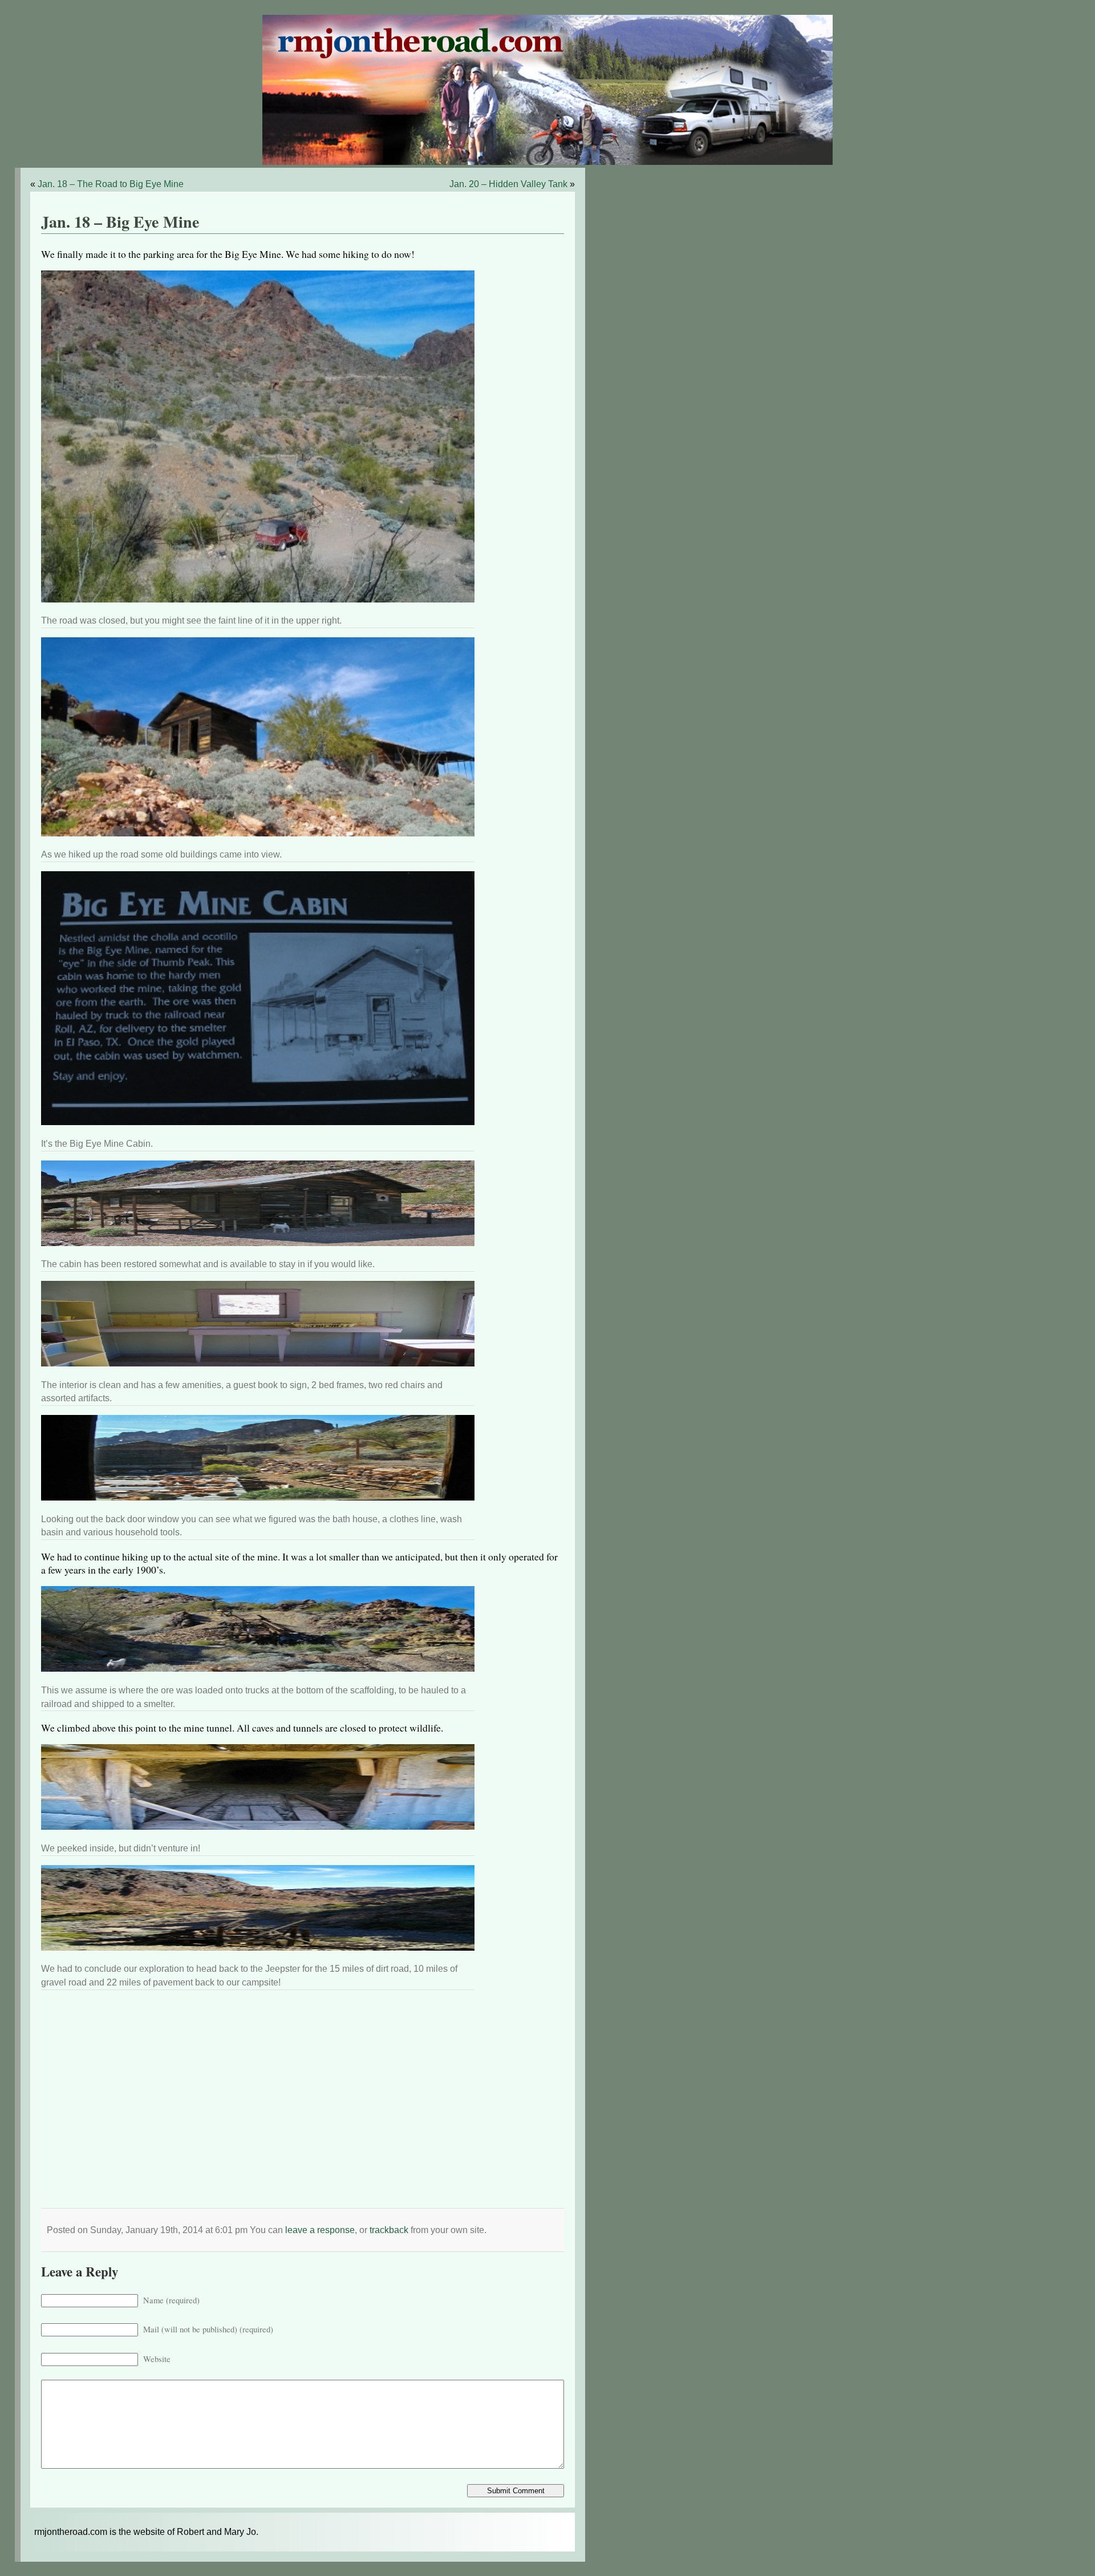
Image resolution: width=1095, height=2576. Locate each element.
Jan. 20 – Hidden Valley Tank (508, 184)
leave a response (320, 2230)
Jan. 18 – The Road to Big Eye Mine (111, 184)
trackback (389, 2230)
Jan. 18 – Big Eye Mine (120, 222)
